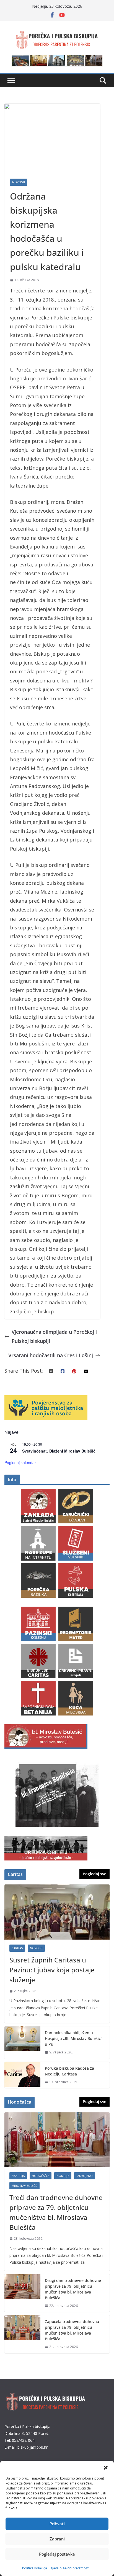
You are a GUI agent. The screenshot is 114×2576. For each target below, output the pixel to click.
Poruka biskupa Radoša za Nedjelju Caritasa (69, 2071)
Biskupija (18, 2176)
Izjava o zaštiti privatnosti (70, 2568)
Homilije (63, 2176)
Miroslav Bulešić (24, 2186)
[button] (106, 2468)
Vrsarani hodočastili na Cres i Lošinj (51, 1355)
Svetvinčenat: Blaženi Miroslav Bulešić (59, 1451)
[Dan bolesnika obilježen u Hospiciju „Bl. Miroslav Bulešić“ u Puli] (22, 2043)
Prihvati (57, 2524)
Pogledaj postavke (57, 2554)
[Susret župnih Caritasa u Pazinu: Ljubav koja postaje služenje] (57, 1912)
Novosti (19, 182)
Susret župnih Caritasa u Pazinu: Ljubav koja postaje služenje (52, 1970)
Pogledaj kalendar (20, 1462)
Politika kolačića (35, 2568)
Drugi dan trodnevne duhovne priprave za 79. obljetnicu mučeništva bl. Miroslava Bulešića (73, 2289)
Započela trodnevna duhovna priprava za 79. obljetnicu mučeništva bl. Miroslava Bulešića (72, 2330)
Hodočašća (41, 2176)
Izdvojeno (85, 2176)
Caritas (17, 1948)
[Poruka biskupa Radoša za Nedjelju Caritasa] (22, 2075)
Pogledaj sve (94, 1874)
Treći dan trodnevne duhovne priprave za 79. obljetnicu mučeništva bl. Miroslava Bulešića (56, 2212)
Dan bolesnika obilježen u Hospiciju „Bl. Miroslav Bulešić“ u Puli (73, 2038)
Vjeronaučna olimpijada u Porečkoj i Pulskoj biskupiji (54, 1336)
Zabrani (57, 2539)
